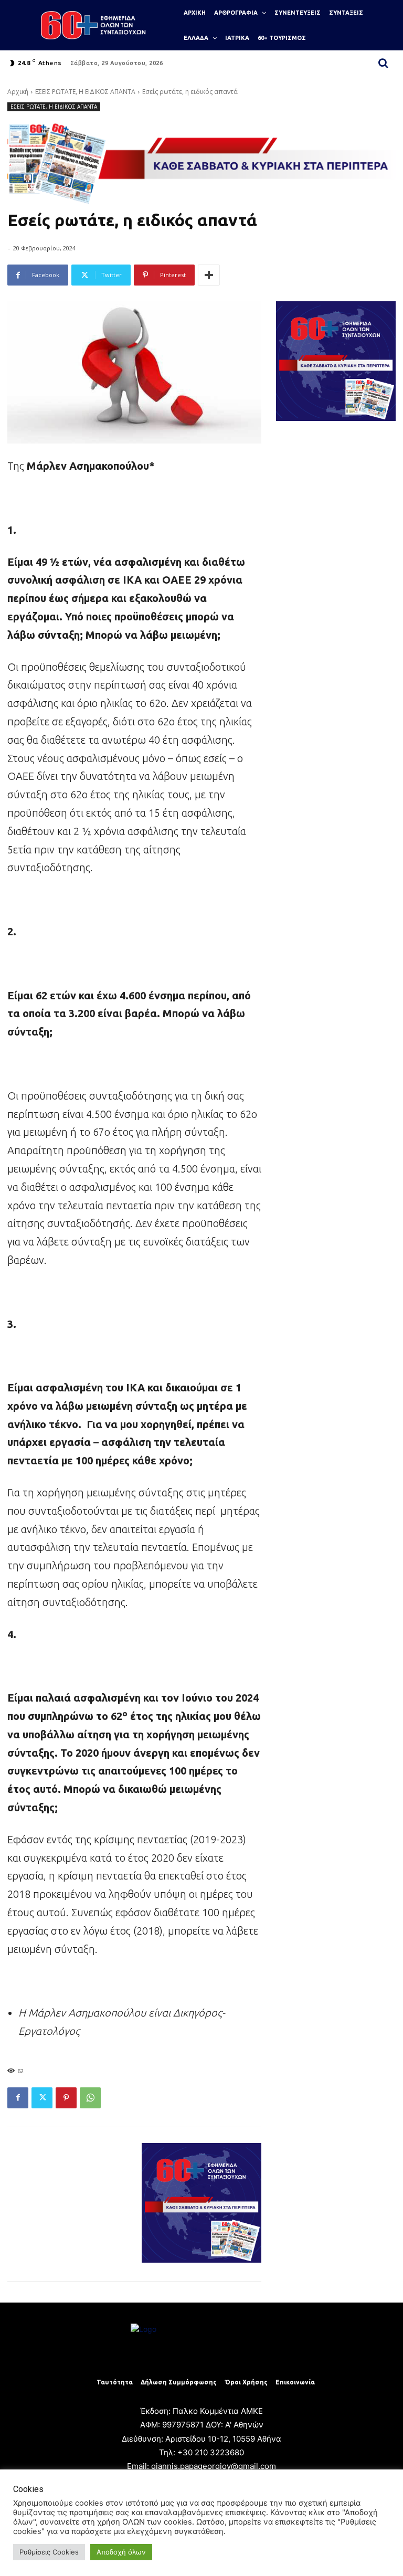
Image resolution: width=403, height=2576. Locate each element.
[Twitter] (42, 2098)
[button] (383, 63)
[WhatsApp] (90, 2098)
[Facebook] (18, 2098)
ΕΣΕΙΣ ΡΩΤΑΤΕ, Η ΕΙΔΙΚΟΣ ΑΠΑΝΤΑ (85, 92)
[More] (209, 275)
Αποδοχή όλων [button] (121, 2552)
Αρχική (18, 92)
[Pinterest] (66, 2098)
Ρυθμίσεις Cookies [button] (49, 2552)
